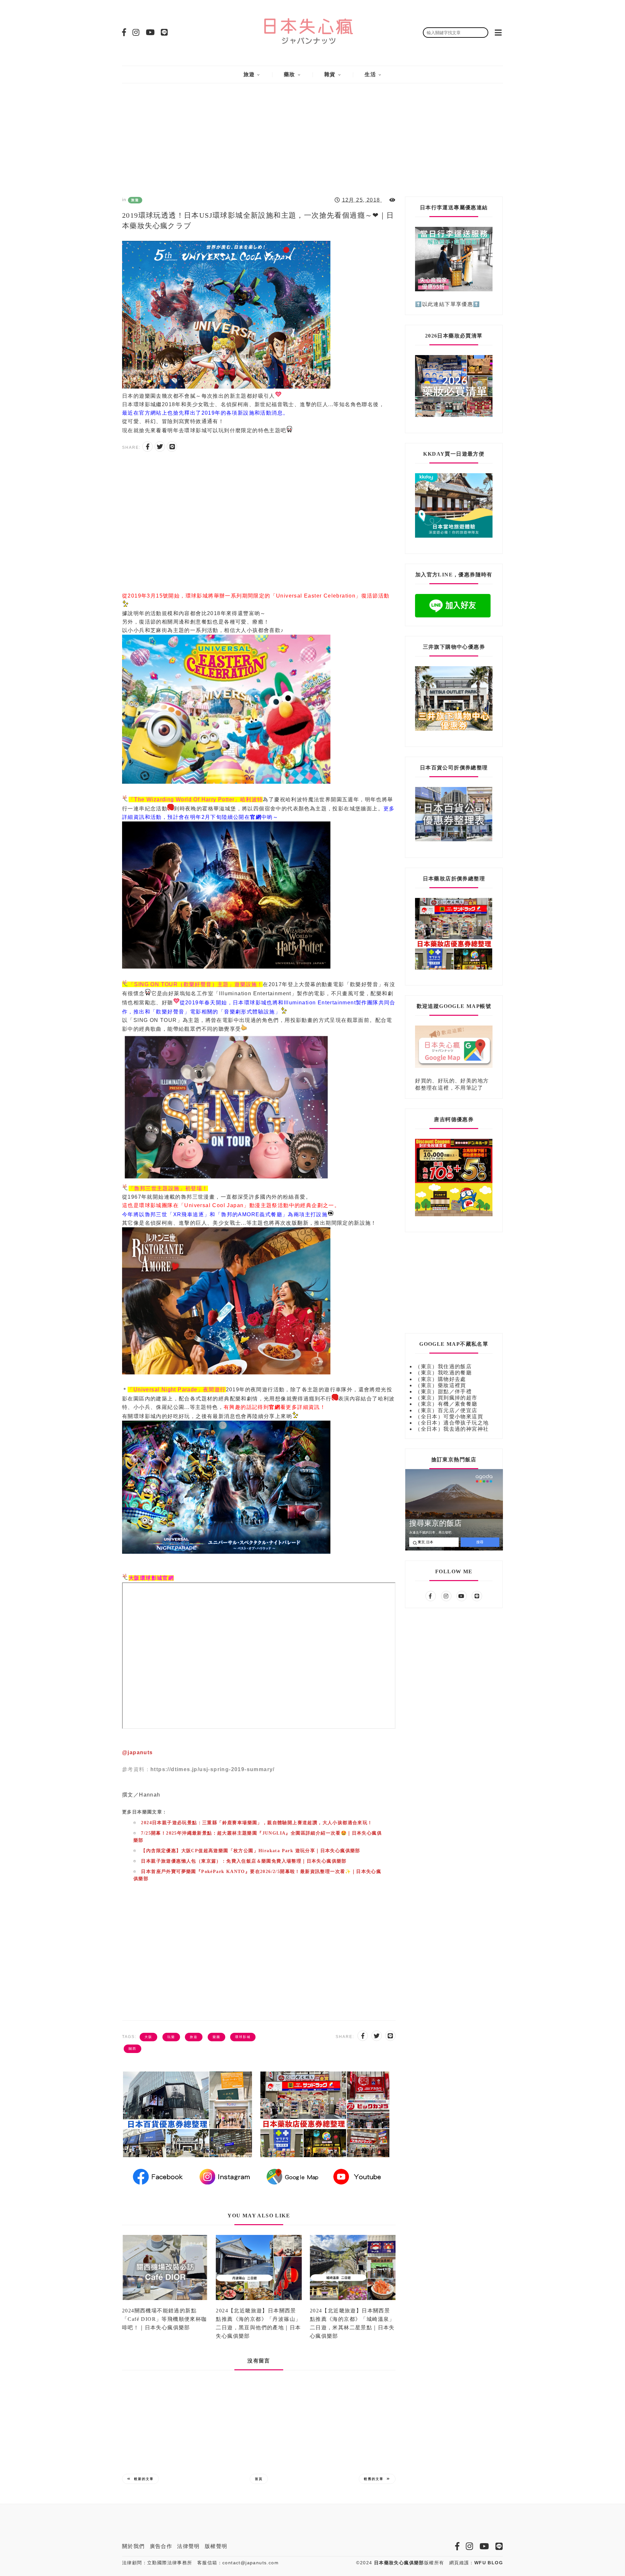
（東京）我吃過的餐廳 (443, 1373)
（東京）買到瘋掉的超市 (446, 1398)
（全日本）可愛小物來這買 (449, 1417)
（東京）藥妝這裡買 (441, 1385)
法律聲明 (188, 2546)
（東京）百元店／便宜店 (446, 1410)
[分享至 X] (160, 447)
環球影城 (243, 2037)
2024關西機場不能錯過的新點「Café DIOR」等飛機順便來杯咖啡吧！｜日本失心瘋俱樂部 (165, 2319)
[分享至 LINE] (172, 447)
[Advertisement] (312, 135)
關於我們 (133, 2546)
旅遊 (249, 74)
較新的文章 (144, 2479)
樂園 (216, 2037)
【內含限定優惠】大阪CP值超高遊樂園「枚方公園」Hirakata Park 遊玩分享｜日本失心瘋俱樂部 (250, 1851)
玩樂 (171, 2037)
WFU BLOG (489, 2563)
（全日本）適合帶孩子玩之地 (452, 1423)
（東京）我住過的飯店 (443, 1366)
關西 (132, 2049)
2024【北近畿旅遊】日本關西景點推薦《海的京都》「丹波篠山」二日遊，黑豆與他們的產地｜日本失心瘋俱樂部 (258, 2323)
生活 (370, 74)
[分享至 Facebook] (147, 447)
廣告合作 (161, 2546)
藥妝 (290, 74)
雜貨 (330, 74)
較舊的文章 (374, 2479)
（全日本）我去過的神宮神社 (452, 1429)
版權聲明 (216, 2546)
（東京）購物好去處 (441, 1379)
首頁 (259, 2479)
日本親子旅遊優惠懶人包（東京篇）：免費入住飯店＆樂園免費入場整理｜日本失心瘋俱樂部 (244, 1861)
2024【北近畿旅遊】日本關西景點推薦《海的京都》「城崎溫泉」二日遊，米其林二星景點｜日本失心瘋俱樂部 (352, 2323)
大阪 (148, 2037)
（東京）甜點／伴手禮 (443, 1391)
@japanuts (138, 1752)
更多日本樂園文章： (145, 1812)
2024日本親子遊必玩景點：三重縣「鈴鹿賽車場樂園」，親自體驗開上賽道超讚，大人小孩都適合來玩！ (257, 1823)
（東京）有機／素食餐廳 (446, 1404)
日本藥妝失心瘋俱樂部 (399, 2563)
